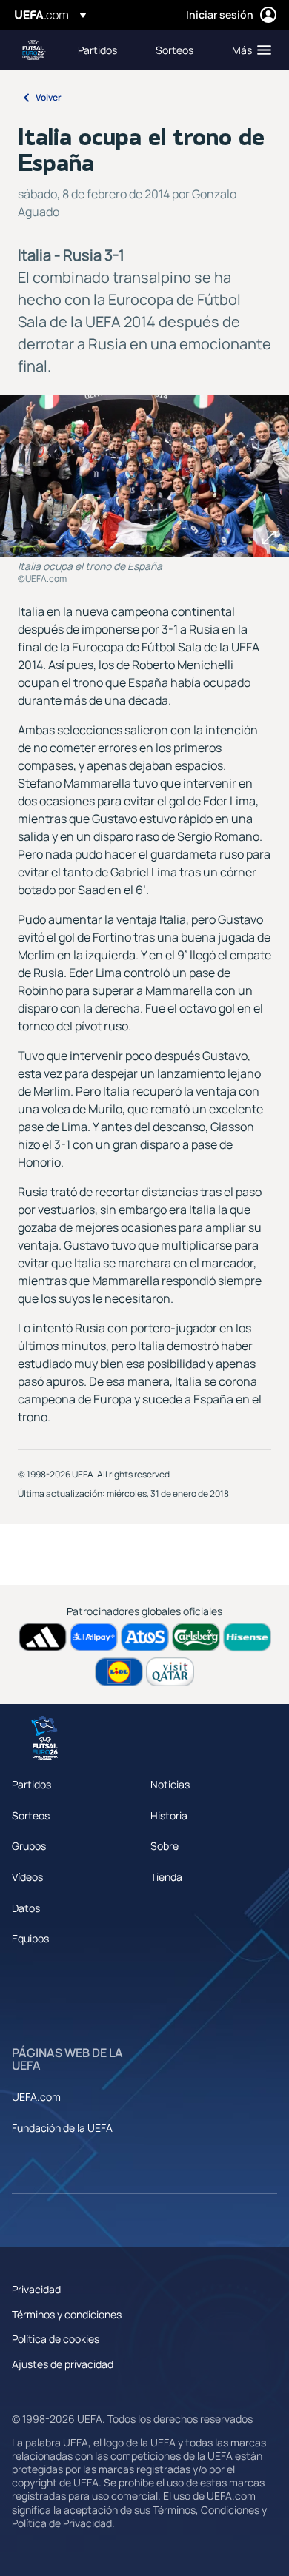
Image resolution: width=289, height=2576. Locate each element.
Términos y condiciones (67, 2314)
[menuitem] (104, 50)
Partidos (31, 1784)
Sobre (165, 1846)
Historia (169, 1815)
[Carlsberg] (196, 1637)
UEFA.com (36, 2097)
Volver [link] (49, 97)
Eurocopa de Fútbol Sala (34, 50)
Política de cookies (56, 2339)
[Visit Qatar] (170, 1672)
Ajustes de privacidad (63, 2364)
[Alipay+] (94, 1637)
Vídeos (27, 1877)
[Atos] (145, 1637)
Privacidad (36, 2289)
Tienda (166, 1877)
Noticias (170, 1784)
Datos (26, 1908)
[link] (97, 50)
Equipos (30, 1938)
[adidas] (43, 1637)
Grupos (29, 1846)
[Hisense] (247, 1637)
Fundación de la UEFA (62, 2128)
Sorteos (31, 1815)
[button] (248, 50)
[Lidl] (119, 1672)
